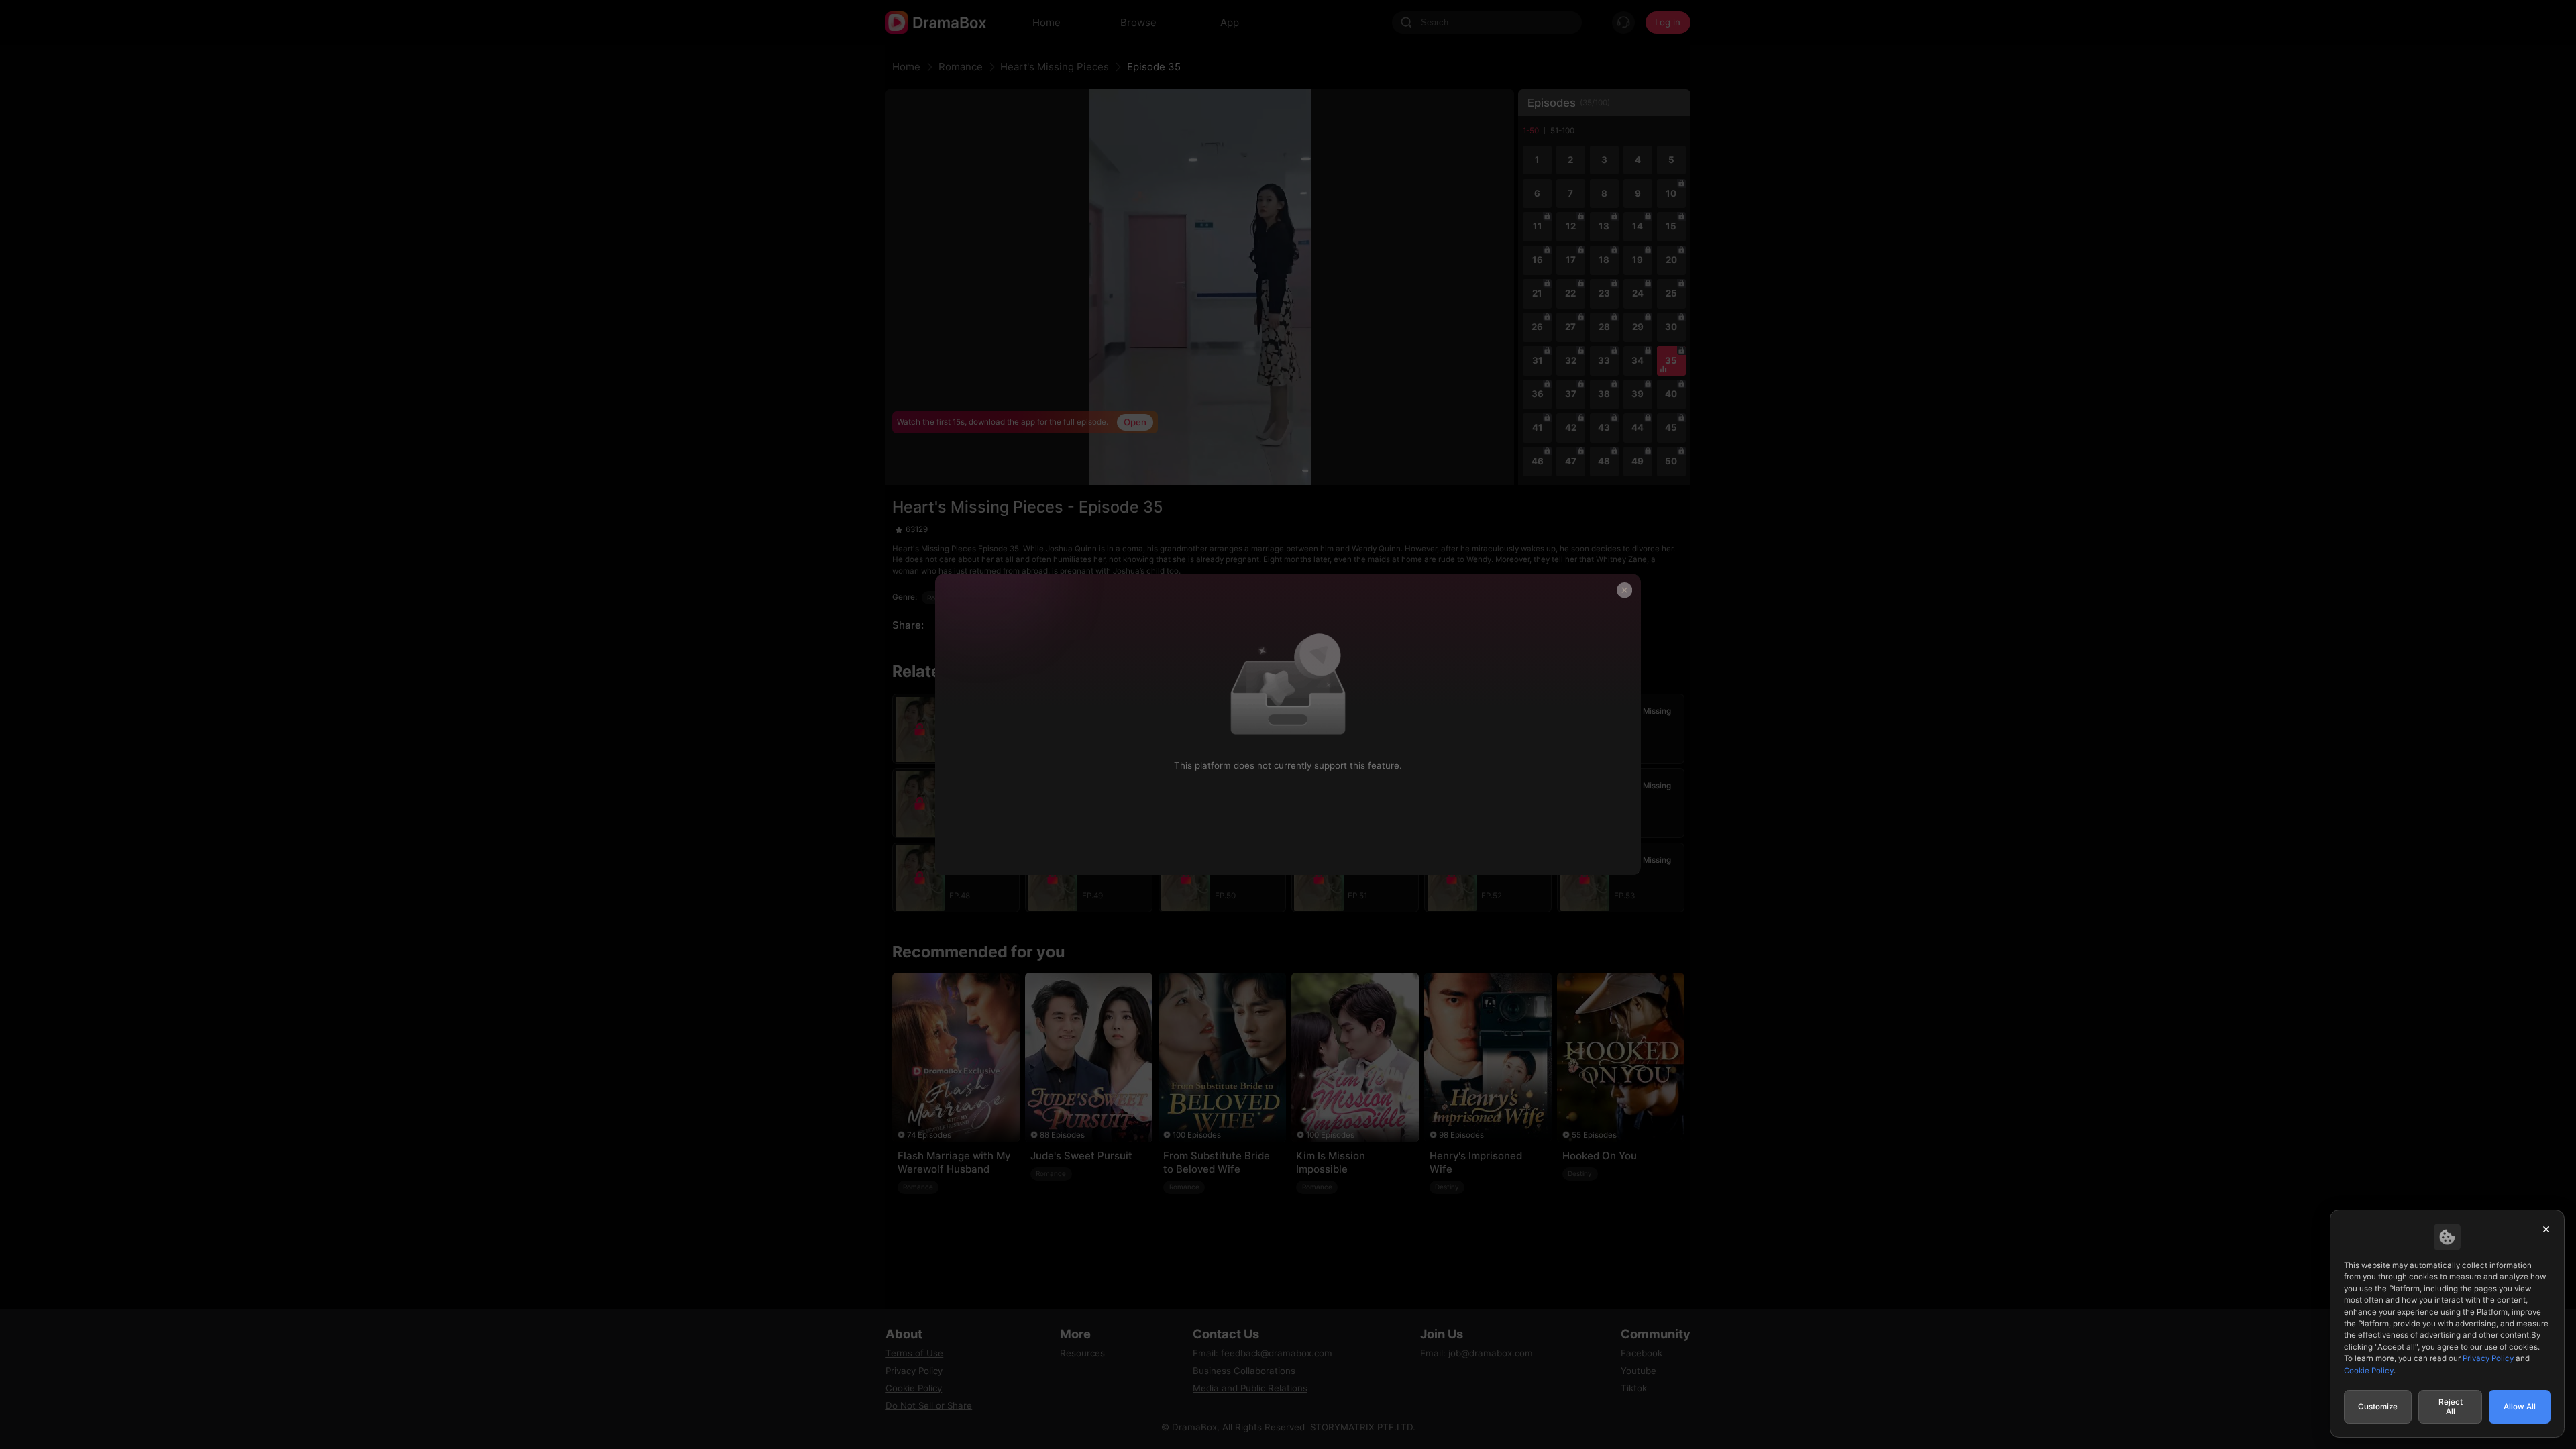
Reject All (2451, 1407)
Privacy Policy (2488, 1358)
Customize (2378, 1407)
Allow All (2520, 1407)
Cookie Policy (2369, 1371)
